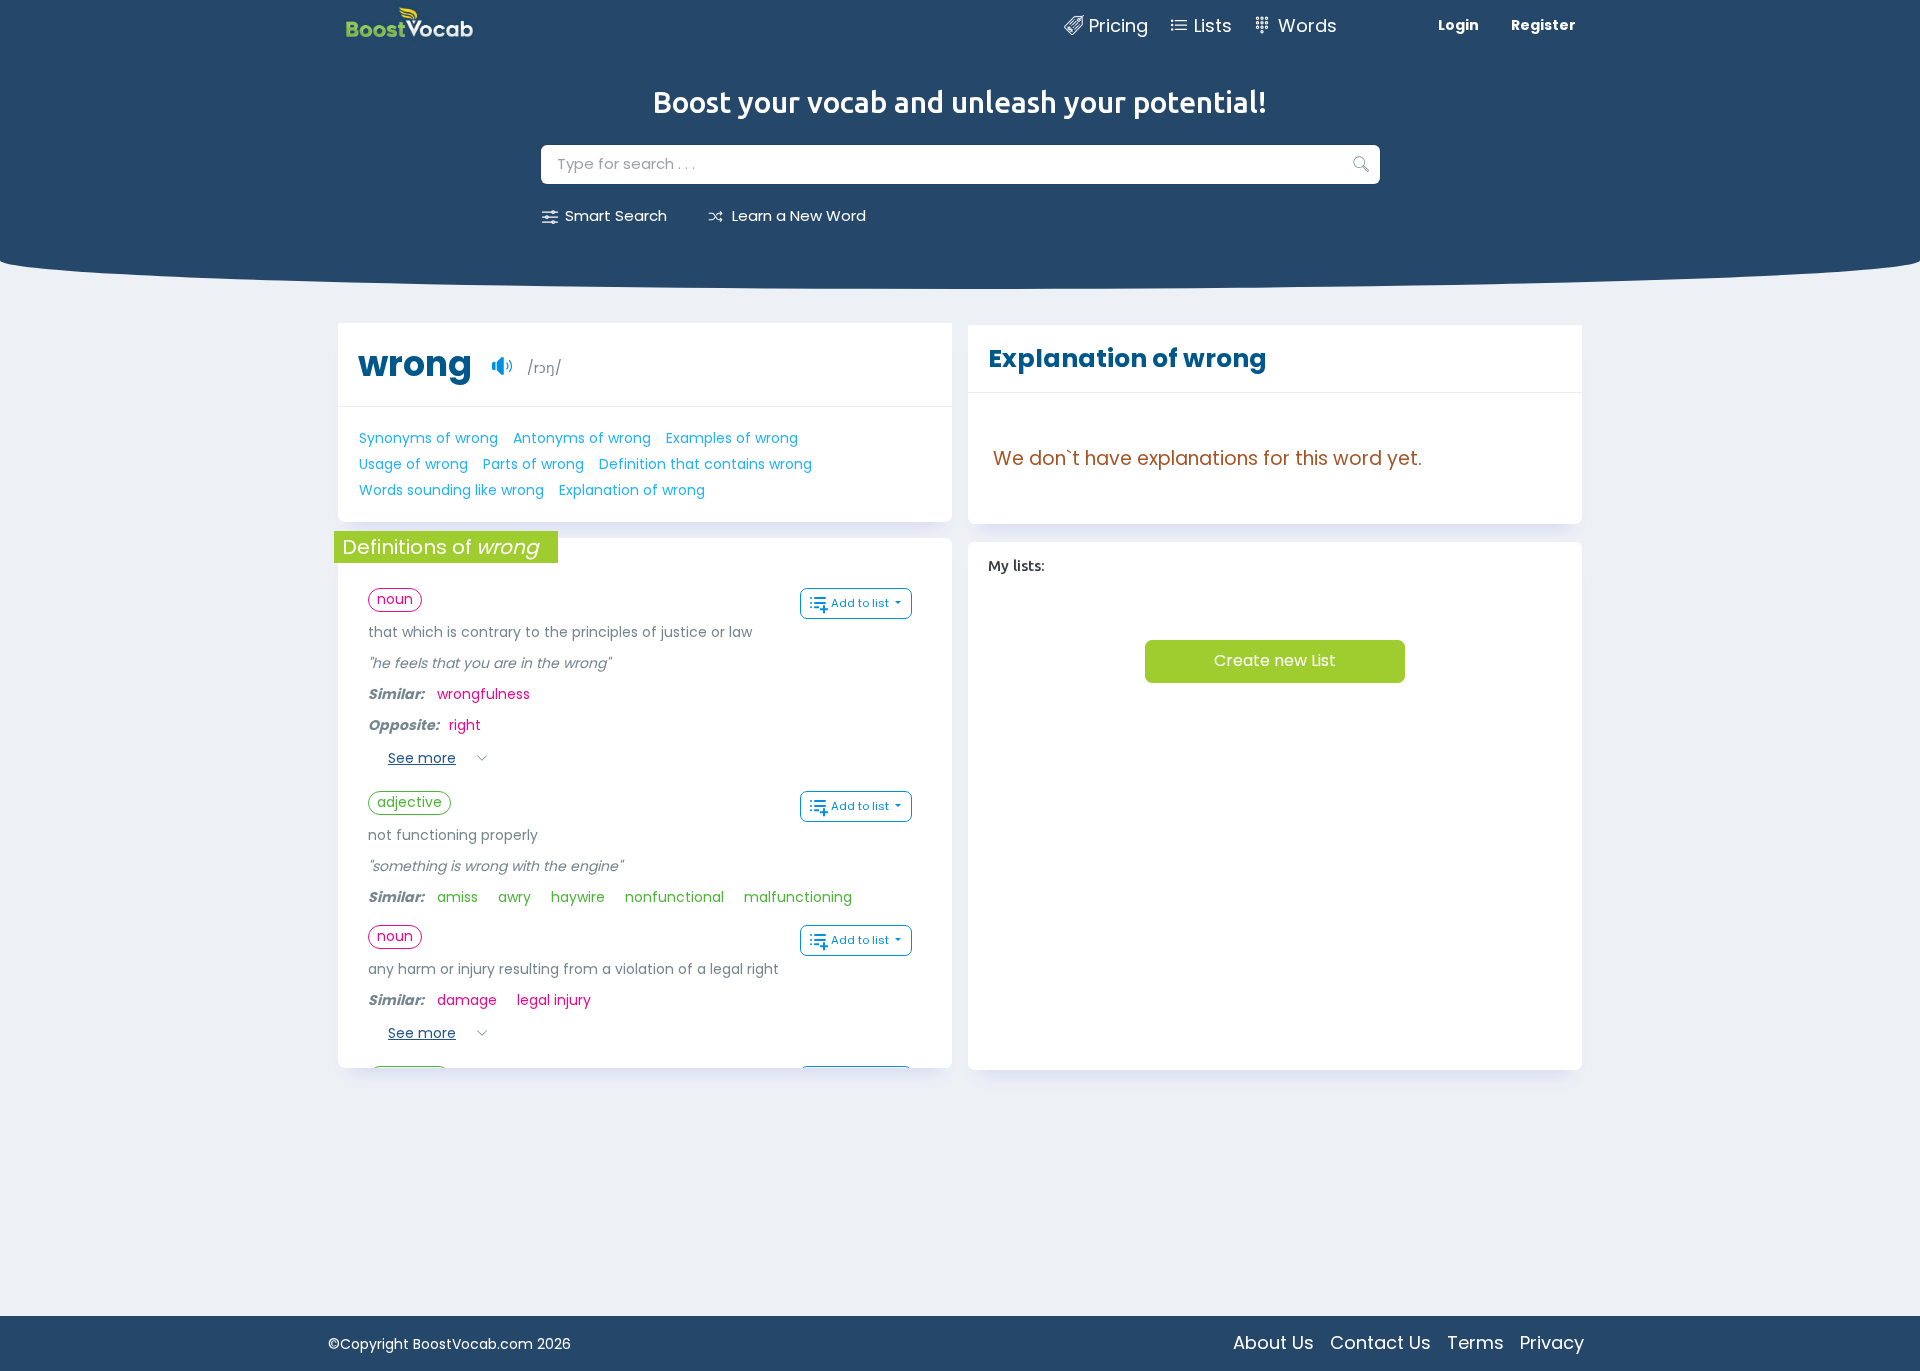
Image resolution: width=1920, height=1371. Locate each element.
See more (422, 758)
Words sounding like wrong (451, 490)
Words (1307, 25)
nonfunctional (674, 897)
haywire (578, 897)
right (465, 725)
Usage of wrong (413, 464)
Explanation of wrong (632, 490)
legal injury (554, 1000)
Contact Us (1380, 1342)
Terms (1475, 1342)
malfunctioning (798, 897)
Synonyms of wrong (428, 438)
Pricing (1118, 25)
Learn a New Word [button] (799, 215)
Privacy (1552, 1342)
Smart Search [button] (616, 215)
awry (514, 897)
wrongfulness (483, 694)
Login (1458, 25)
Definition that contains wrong (705, 464)
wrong (415, 363)
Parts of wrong (533, 464)
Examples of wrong (732, 438)
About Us (1273, 1342)
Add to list (861, 603)
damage (467, 1000)
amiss (457, 897)
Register (1543, 25)
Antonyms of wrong (582, 438)
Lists (1213, 25)
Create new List (1275, 660)
